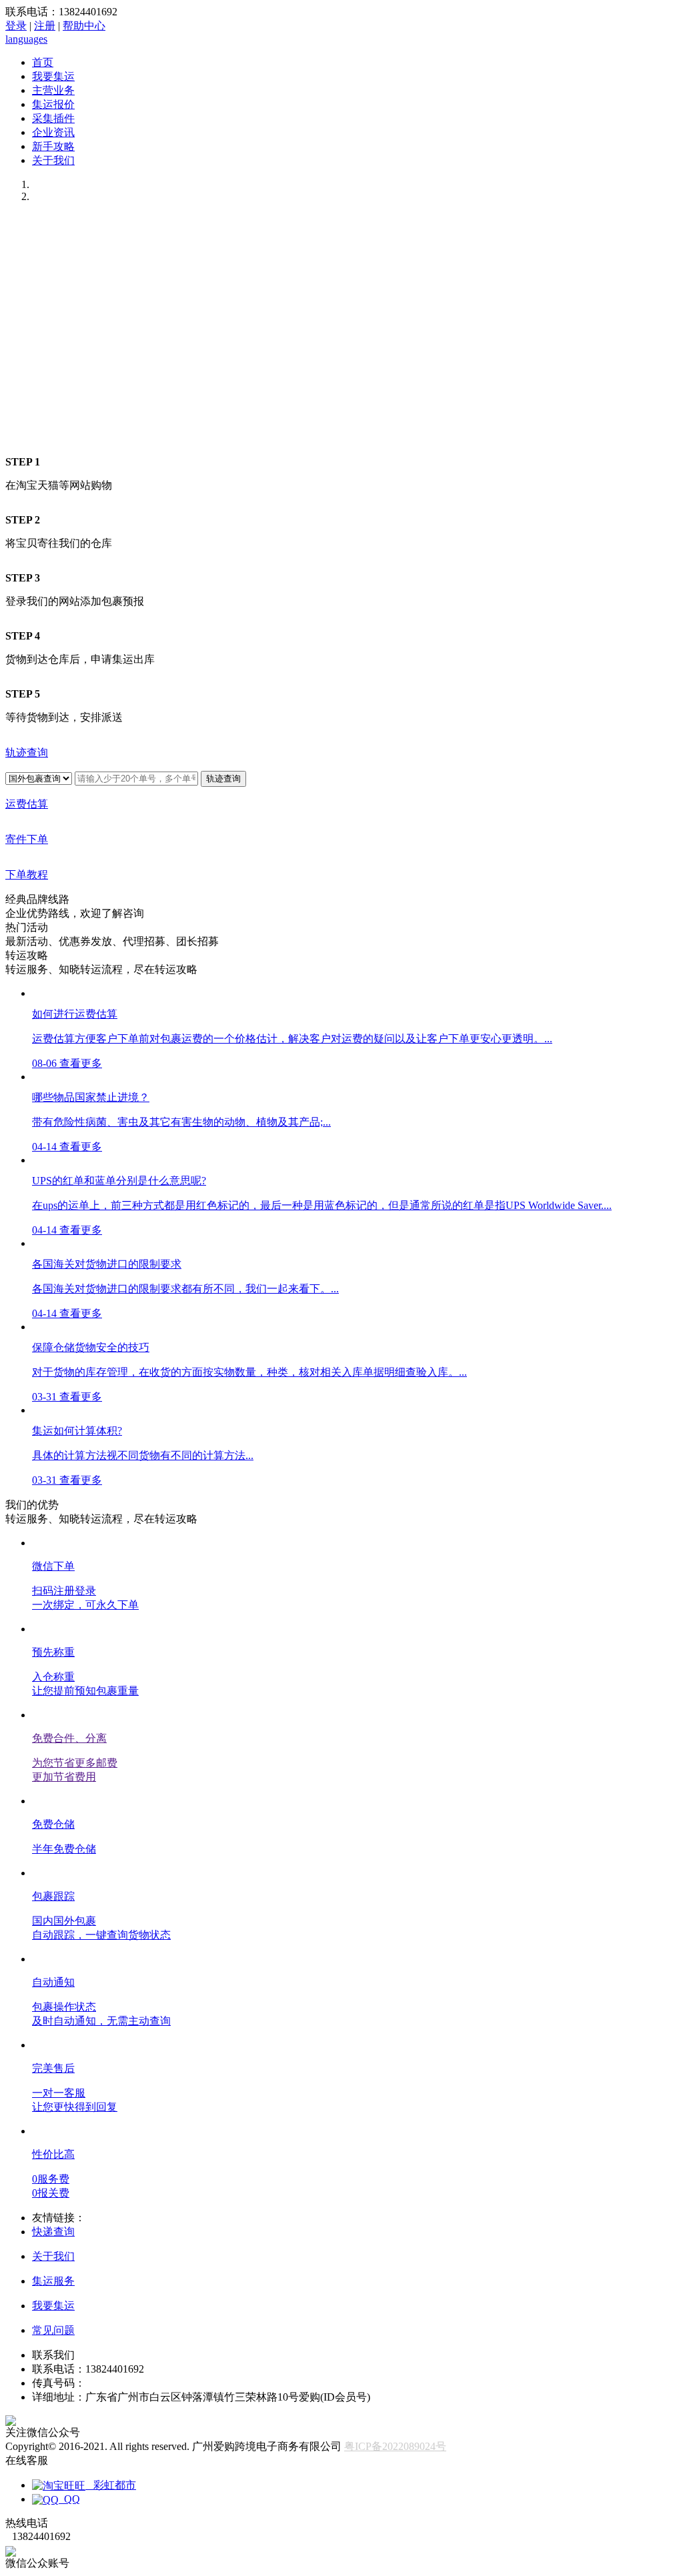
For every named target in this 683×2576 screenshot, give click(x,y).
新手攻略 (53, 146)
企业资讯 (53, 132)
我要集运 (53, 76)
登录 (16, 26)
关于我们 (53, 160)
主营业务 (53, 90)
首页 (43, 62)
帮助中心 (84, 26)
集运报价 (53, 104)
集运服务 (53, 2281)
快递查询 (53, 2232)
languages (26, 39)
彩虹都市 (111, 2485)
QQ (69, 2499)
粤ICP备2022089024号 (395, 2446)
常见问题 (53, 2330)
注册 (45, 26)
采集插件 (53, 118)
